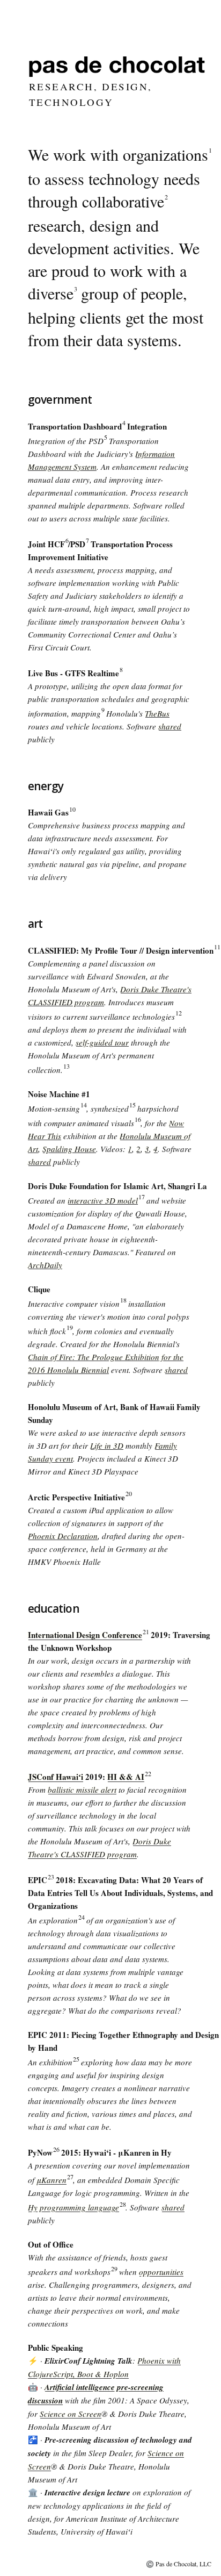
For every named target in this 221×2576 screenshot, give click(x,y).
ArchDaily (45, 1265)
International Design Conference (85, 1635)
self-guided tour (102, 1042)
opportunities (161, 2272)
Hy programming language (73, 2207)
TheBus (157, 713)
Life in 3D (107, 1446)
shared (170, 726)
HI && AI (126, 1777)
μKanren (51, 2180)
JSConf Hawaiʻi (56, 1777)
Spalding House (69, 1149)
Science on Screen (71, 2414)
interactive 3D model (103, 1200)
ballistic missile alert (82, 1790)
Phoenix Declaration (63, 1536)
